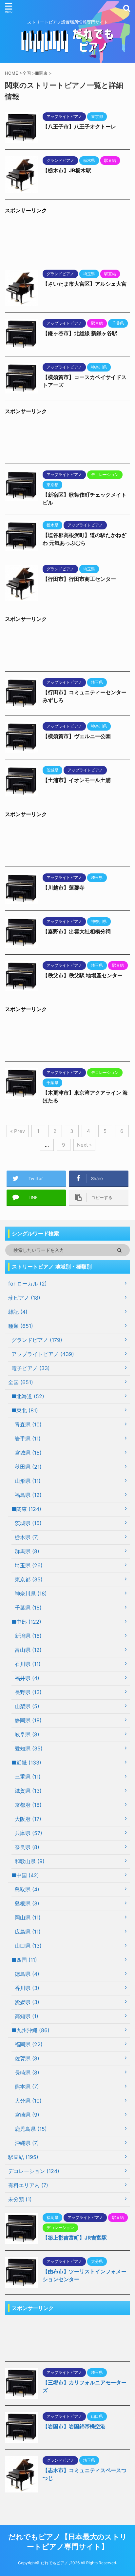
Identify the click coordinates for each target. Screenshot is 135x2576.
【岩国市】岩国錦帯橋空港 (74, 2426)
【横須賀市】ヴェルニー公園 (77, 736)
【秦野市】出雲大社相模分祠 (77, 931)
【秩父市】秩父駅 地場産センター (83, 975)
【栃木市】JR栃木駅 (67, 170)
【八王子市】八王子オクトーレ (79, 126)
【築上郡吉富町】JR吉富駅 (75, 2238)
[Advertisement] (67, 240)
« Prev (18, 1131)
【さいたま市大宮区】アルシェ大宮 (85, 284)
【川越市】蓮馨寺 (64, 887)
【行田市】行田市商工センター (79, 579)
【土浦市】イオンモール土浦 (77, 780)
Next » (84, 1145)
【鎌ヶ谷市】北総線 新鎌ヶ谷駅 (80, 333)
